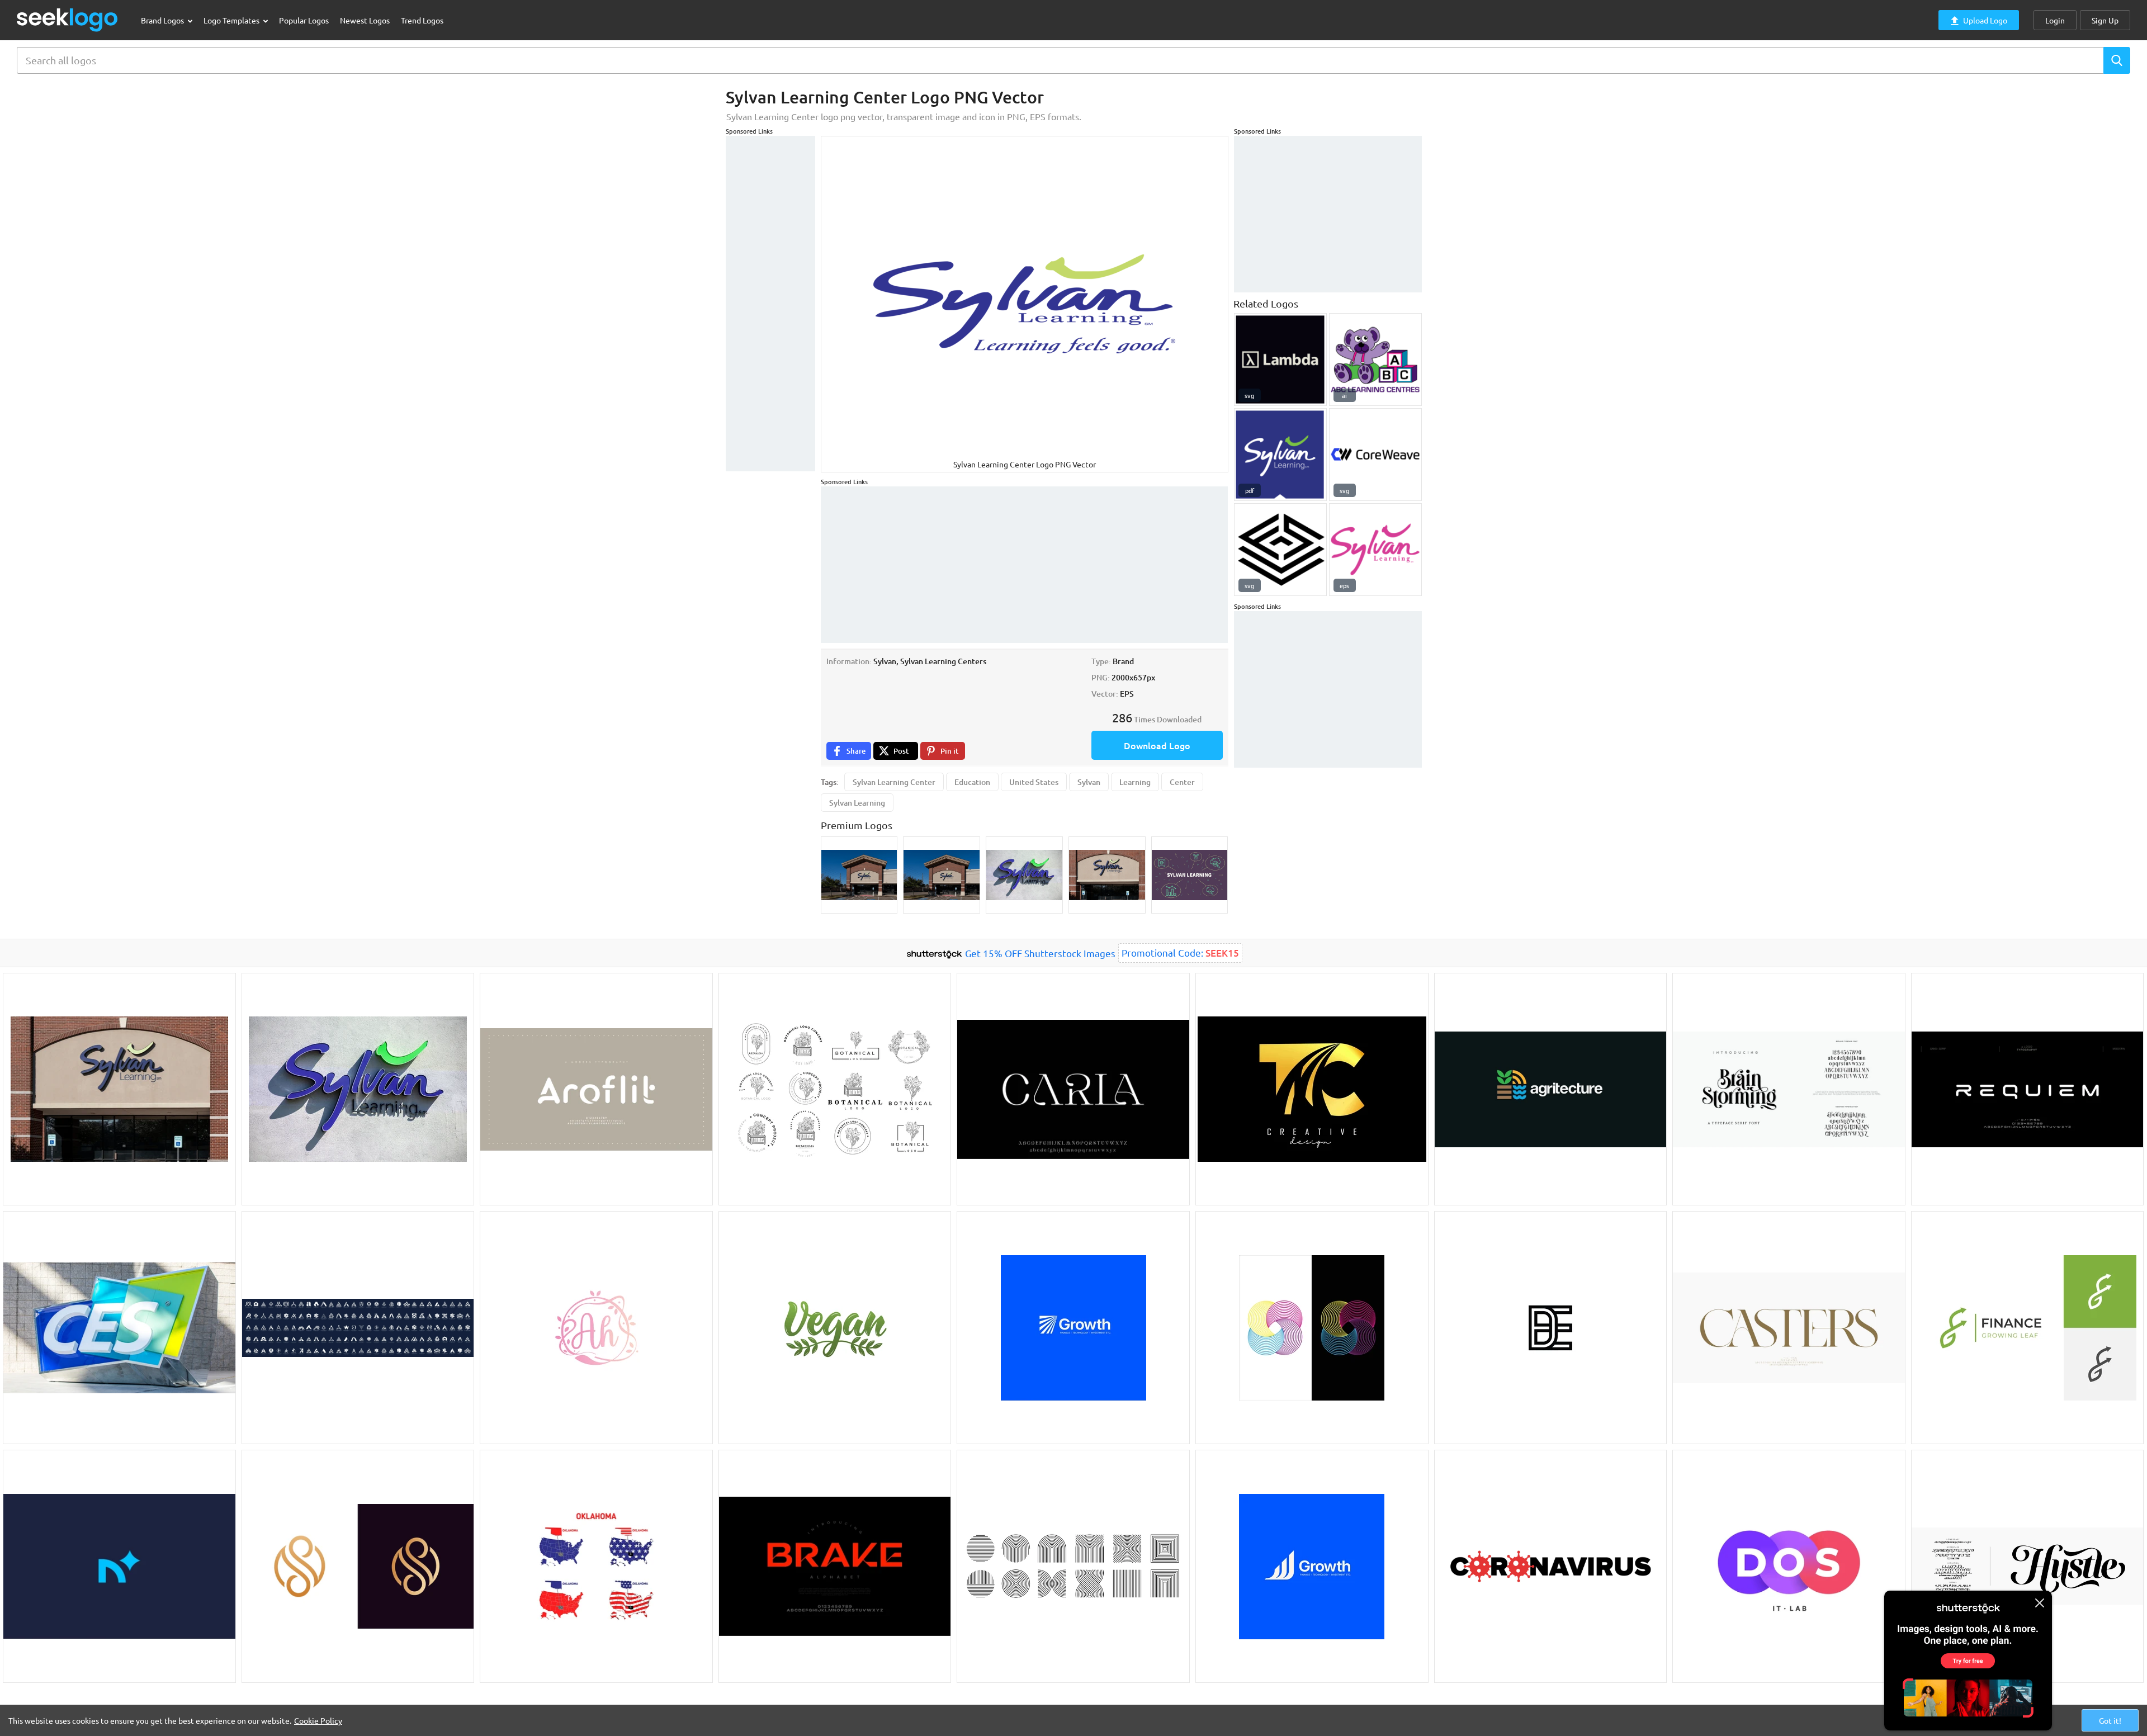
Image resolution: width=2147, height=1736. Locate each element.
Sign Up (2105, 20)
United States (1034, 782)
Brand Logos (163, 20)
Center (1182, 782)
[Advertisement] (770, 304)
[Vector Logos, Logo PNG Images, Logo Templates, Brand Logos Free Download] (68, 20)
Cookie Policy (318, 1720)
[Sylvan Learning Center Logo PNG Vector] (1375, 550)
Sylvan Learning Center (894, 782)
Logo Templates (232, 20)
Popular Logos (304, 20)
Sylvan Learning (857, 803)
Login (2055, 20)
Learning (1135, 782)
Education (972, 782)
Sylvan (1089, 782)
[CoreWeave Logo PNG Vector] (1375, 455)
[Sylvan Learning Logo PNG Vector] (1280, 455)
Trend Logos (422, 20)
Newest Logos (365, 20)
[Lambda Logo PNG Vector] (1280, 360)
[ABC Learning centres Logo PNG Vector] (1375, 360)
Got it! (2110, 1720)
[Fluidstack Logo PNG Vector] (1280, 550)
